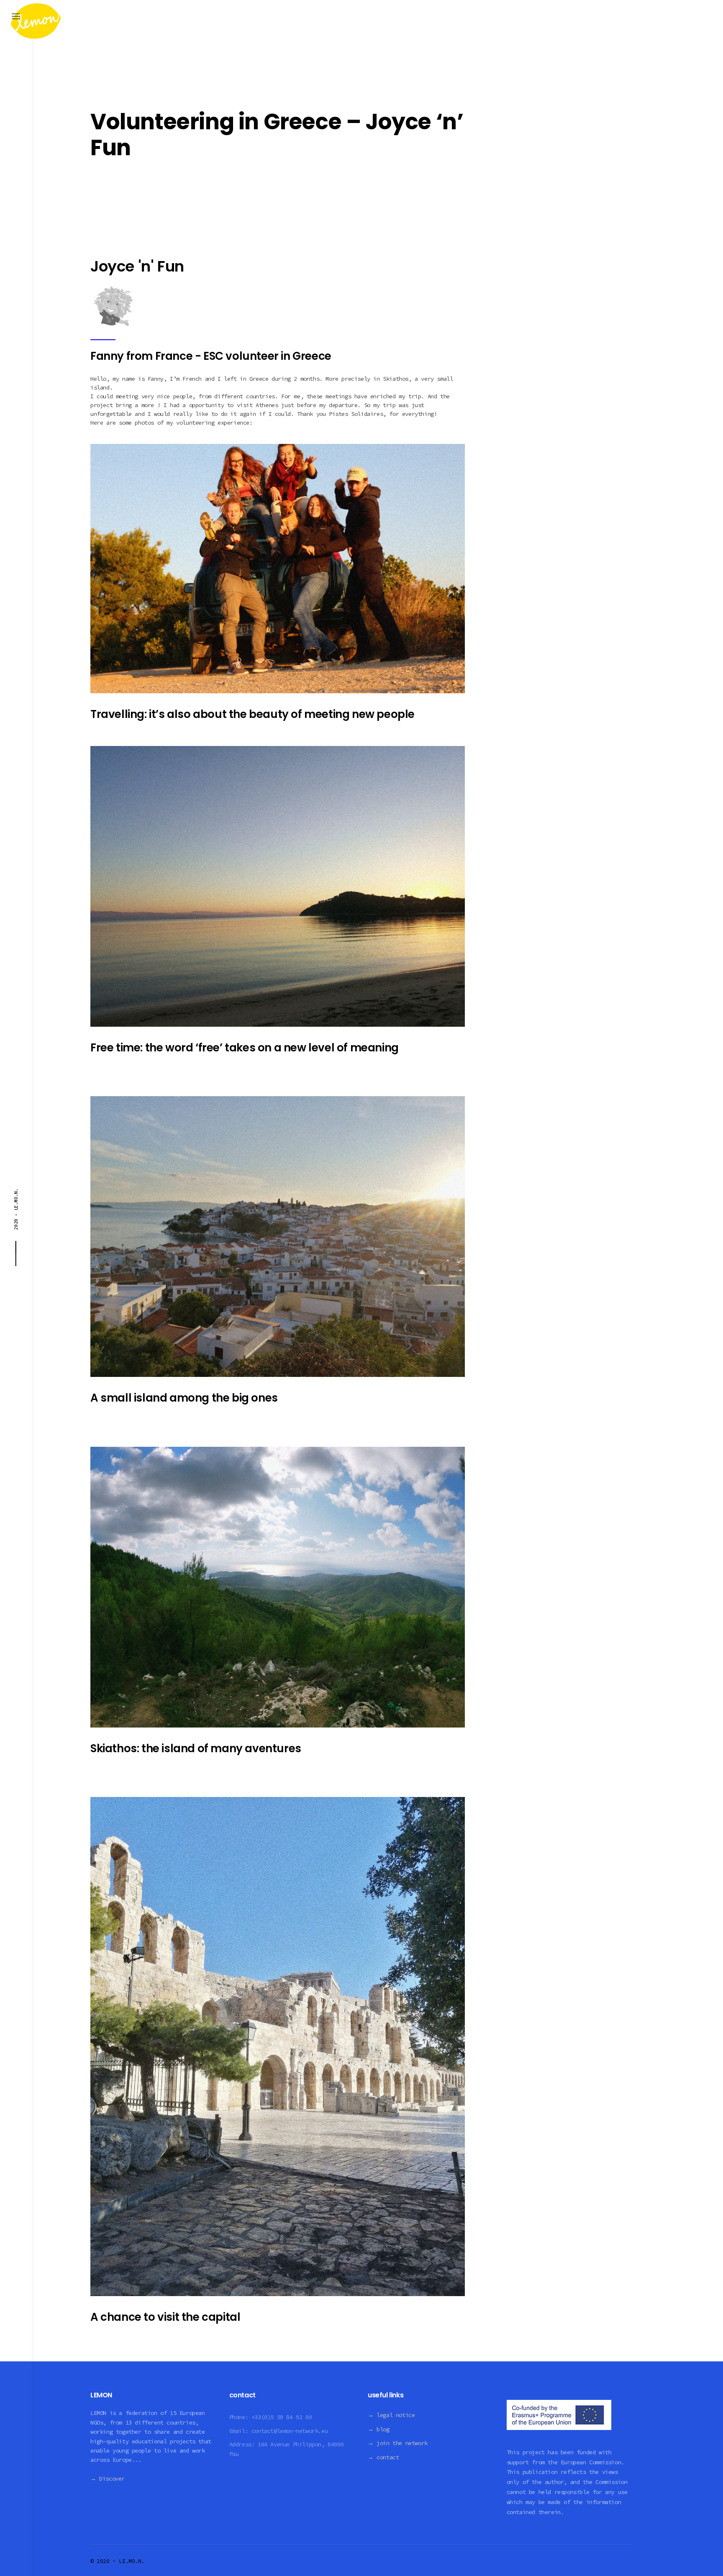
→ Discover (108, 2479)
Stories (107, 90)
